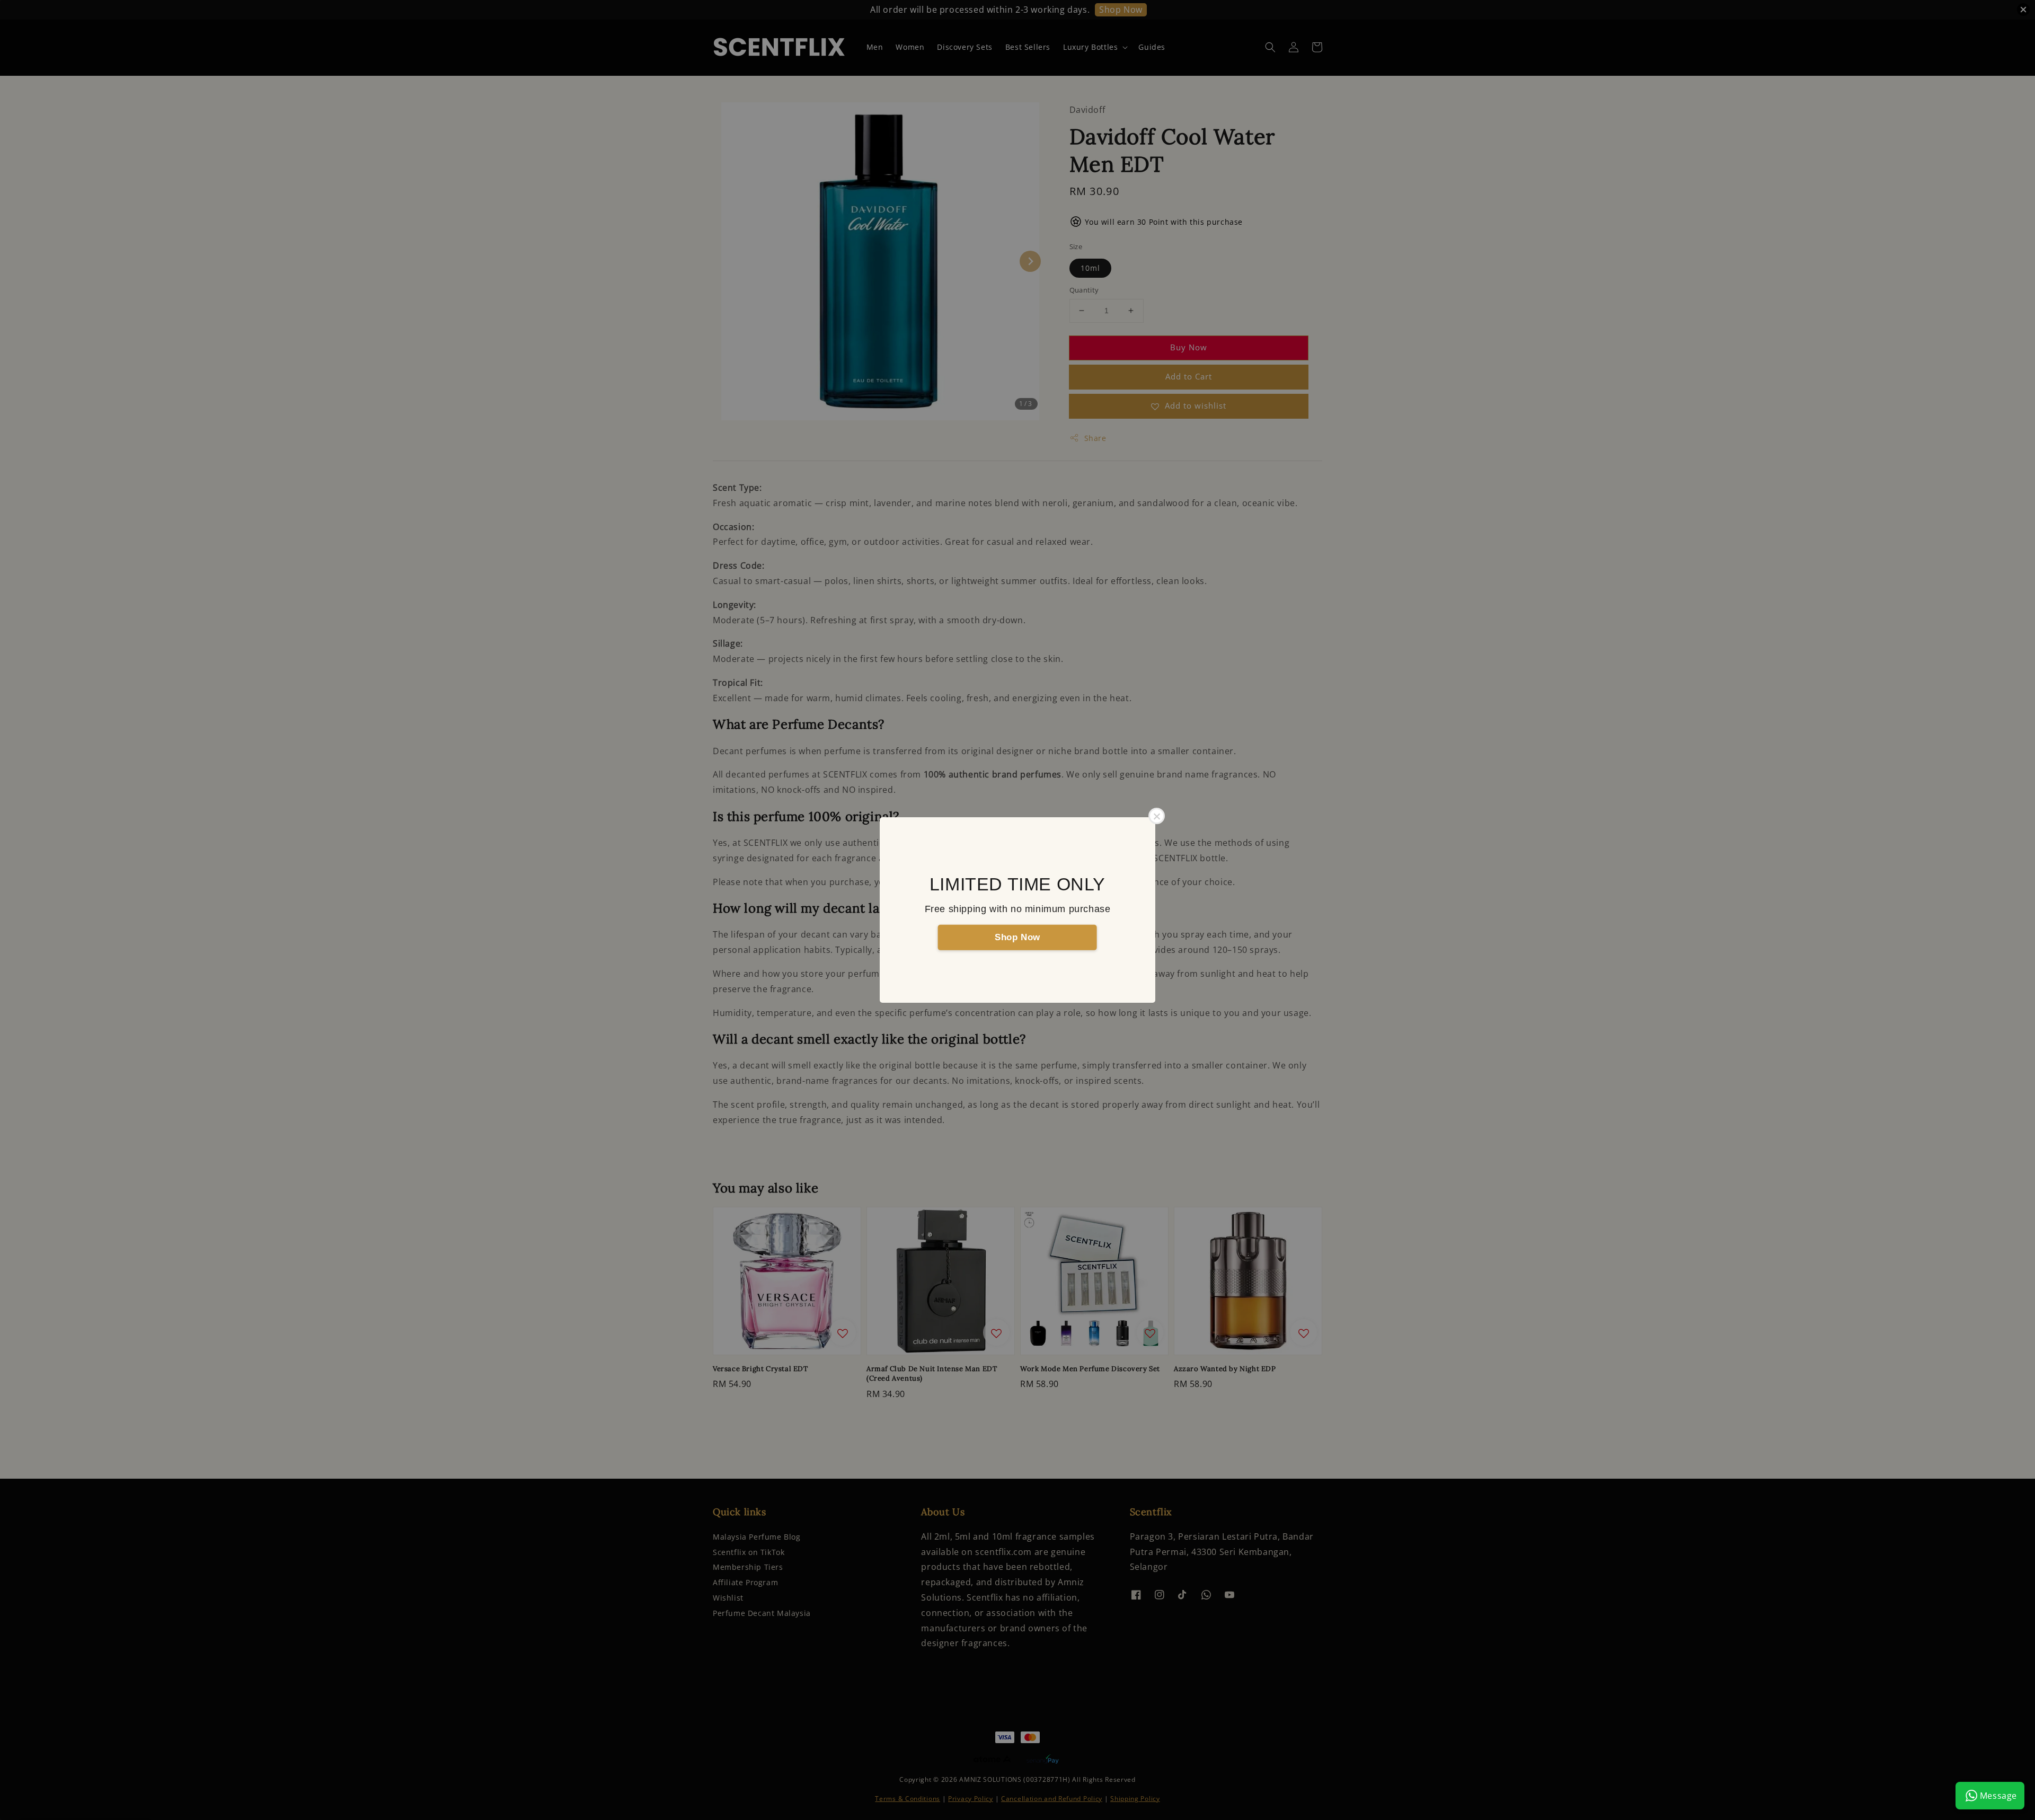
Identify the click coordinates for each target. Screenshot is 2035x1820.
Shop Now (1017, 937)
